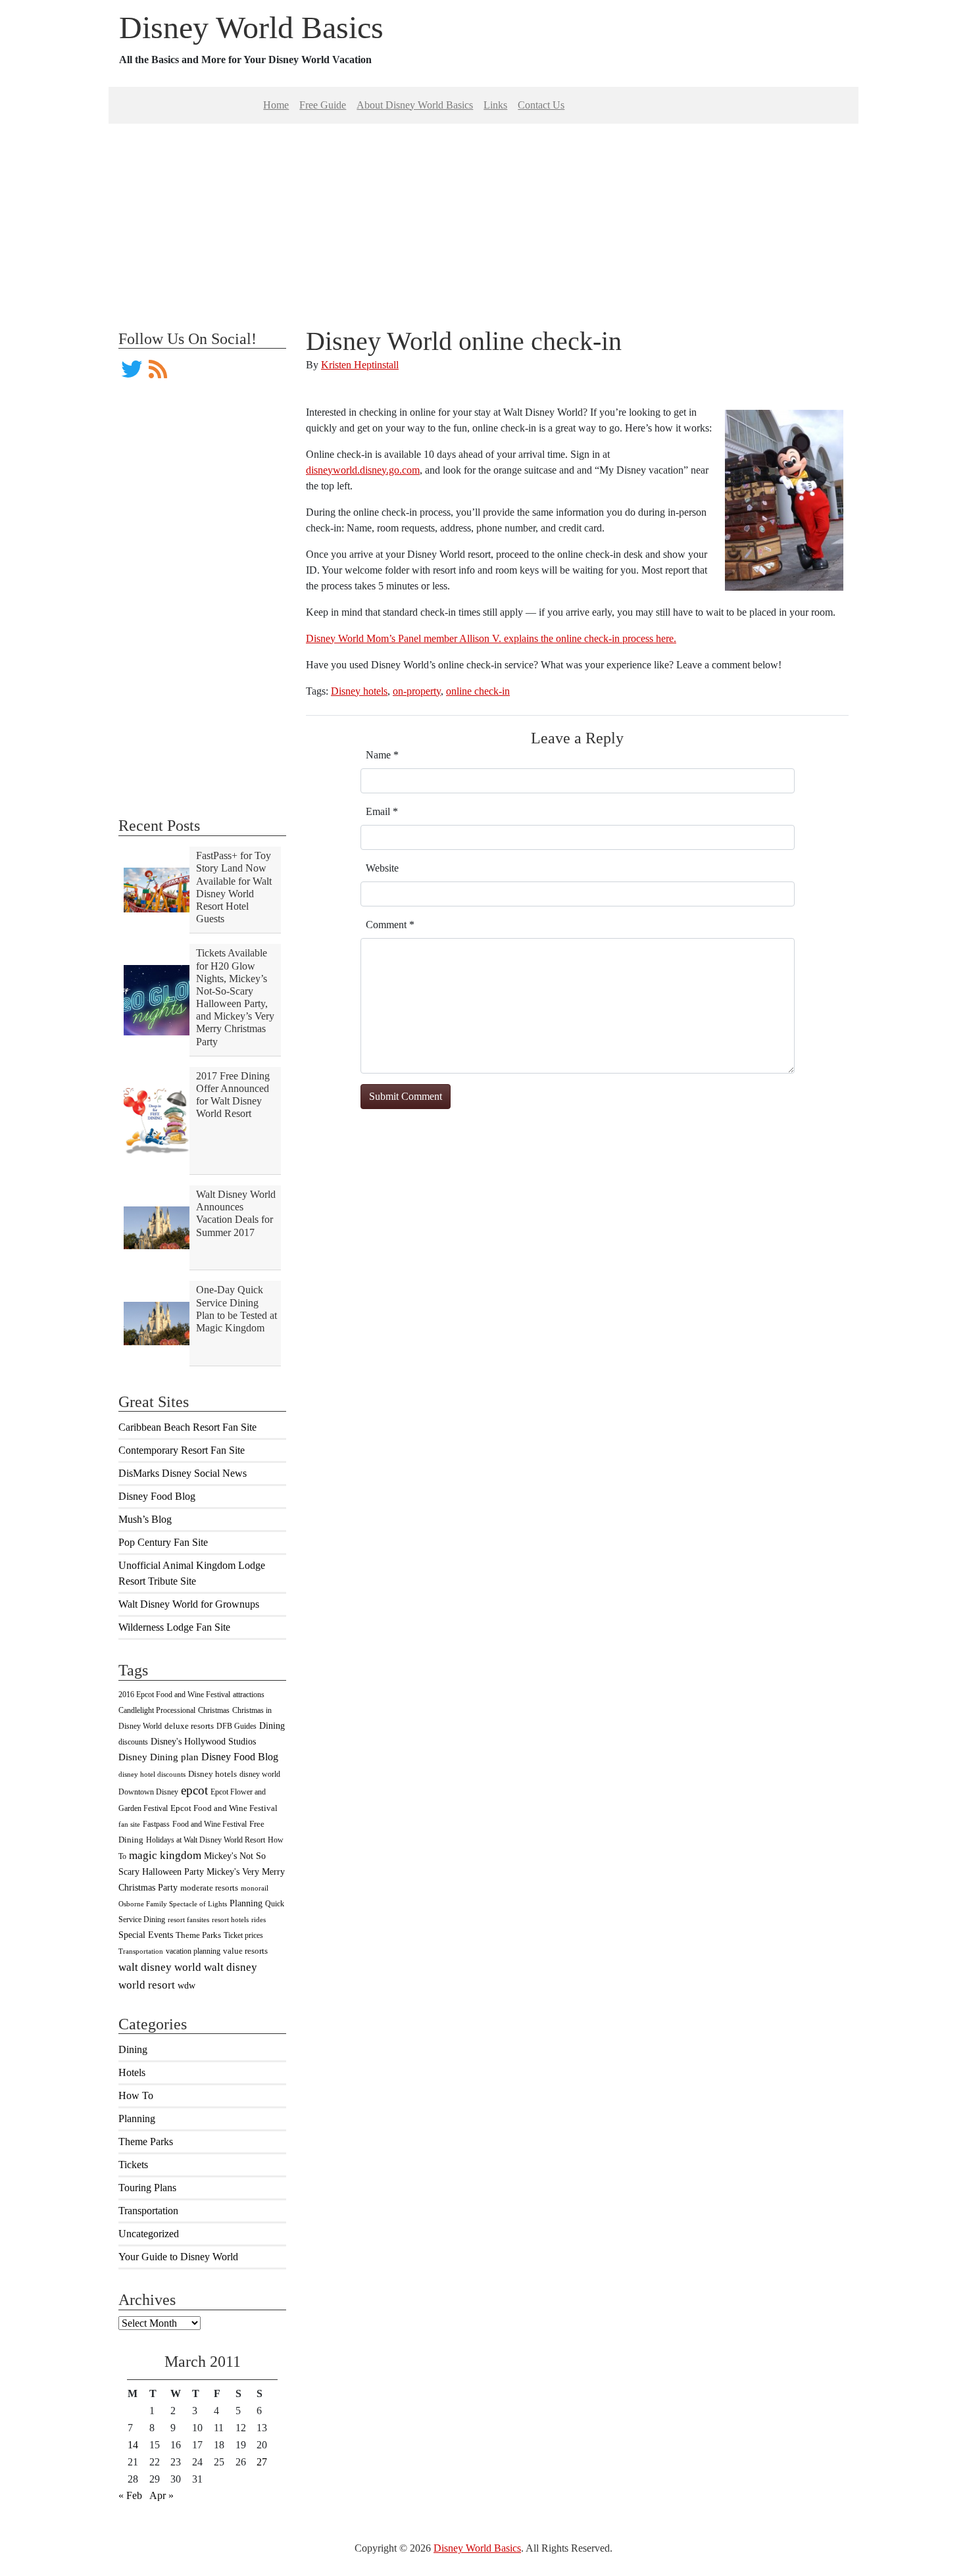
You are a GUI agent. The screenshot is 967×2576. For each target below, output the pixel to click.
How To (136, 2095)
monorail (255, 1888)
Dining (272, 1725)
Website (382, 868)
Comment (390, 925)
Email (382, 811)
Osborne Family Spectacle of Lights (173, 1904)
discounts (133, 1742)
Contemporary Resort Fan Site (182, 1450)
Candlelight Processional (157, 1710)
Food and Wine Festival (210, 1824)
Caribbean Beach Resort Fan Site (187, 1427)
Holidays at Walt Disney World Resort (206, 1840)
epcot (194, 1790)
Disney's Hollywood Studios (203, 1741)
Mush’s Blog (145, 1519)
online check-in (478, 691)
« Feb (130, 2495)
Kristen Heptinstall (360, 365)
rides (259, 1920)
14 (133, 2445)
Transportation (141, 1951)
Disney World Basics (251, 27)
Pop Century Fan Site (163, 1542)
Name (382, 755)
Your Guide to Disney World (178, 2257)
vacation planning (193, 1951)
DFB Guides (236, 1726)
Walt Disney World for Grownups (189, 1604)
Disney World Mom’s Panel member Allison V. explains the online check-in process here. (491, 638)
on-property (417, 691)
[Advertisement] (484, 216)
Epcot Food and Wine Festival (224, 1808)
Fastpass (156, 1824)
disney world (260, 1774)
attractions (249, 1695)
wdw (186, 1986)
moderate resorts (209, 1888)
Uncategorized (149, 2234)
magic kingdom (165, 1855)
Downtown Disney (148, 1792)
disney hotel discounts (152, 1774)
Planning (246, 1903)
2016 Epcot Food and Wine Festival (174, 1695)
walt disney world (160, 1967)
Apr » (161, 2495)
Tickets (133, 2165)
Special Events (146, 1935)
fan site (129, 1824)
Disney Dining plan (159, 1757)
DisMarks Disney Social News (183, 1473)
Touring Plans (147, 2188)
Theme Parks (198, 1935)
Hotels (132, 2072)
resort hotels (230, 1920)
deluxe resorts (189, 1726)
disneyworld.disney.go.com (363, 470)
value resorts (245, 1951)
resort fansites (188, 1920)
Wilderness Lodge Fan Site (174, 1627)
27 (262, 2462)
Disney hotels (212, 1774)
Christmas (214, 1710)
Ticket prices (243, 1935)
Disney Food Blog (157, 1496)
